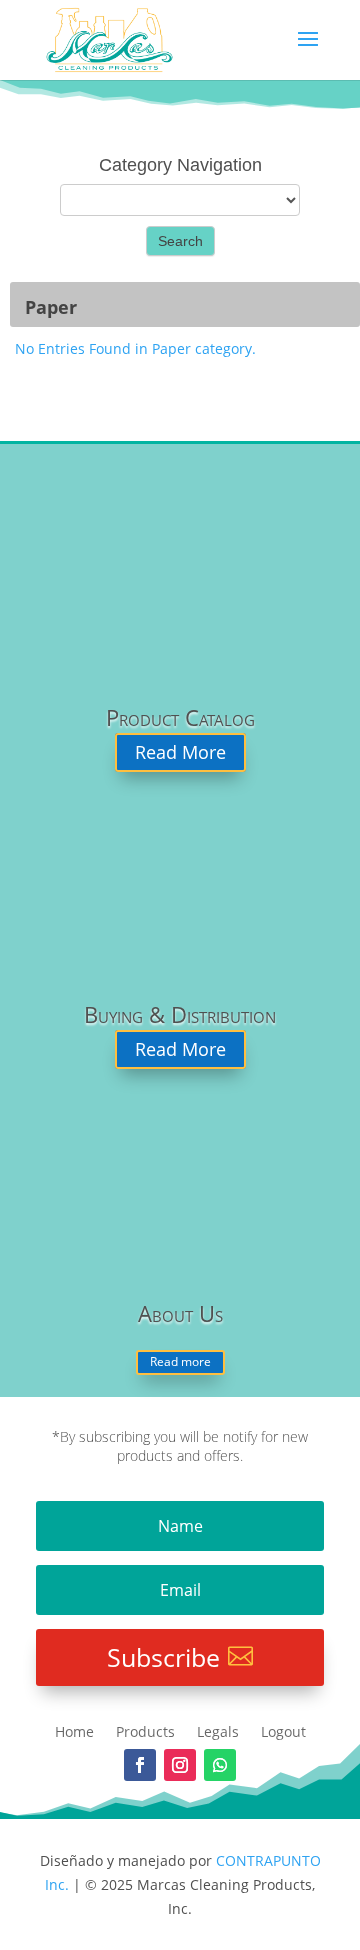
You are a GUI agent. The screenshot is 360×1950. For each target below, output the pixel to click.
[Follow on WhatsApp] (220, 1765)
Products (145, 1732)
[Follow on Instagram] (180, 1765)
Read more (180, 1361)
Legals (218, 1732)
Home (74, 1732)
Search (180, 241)
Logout (283, 1732)
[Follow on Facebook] (140, 1765)
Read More (180, 753)
